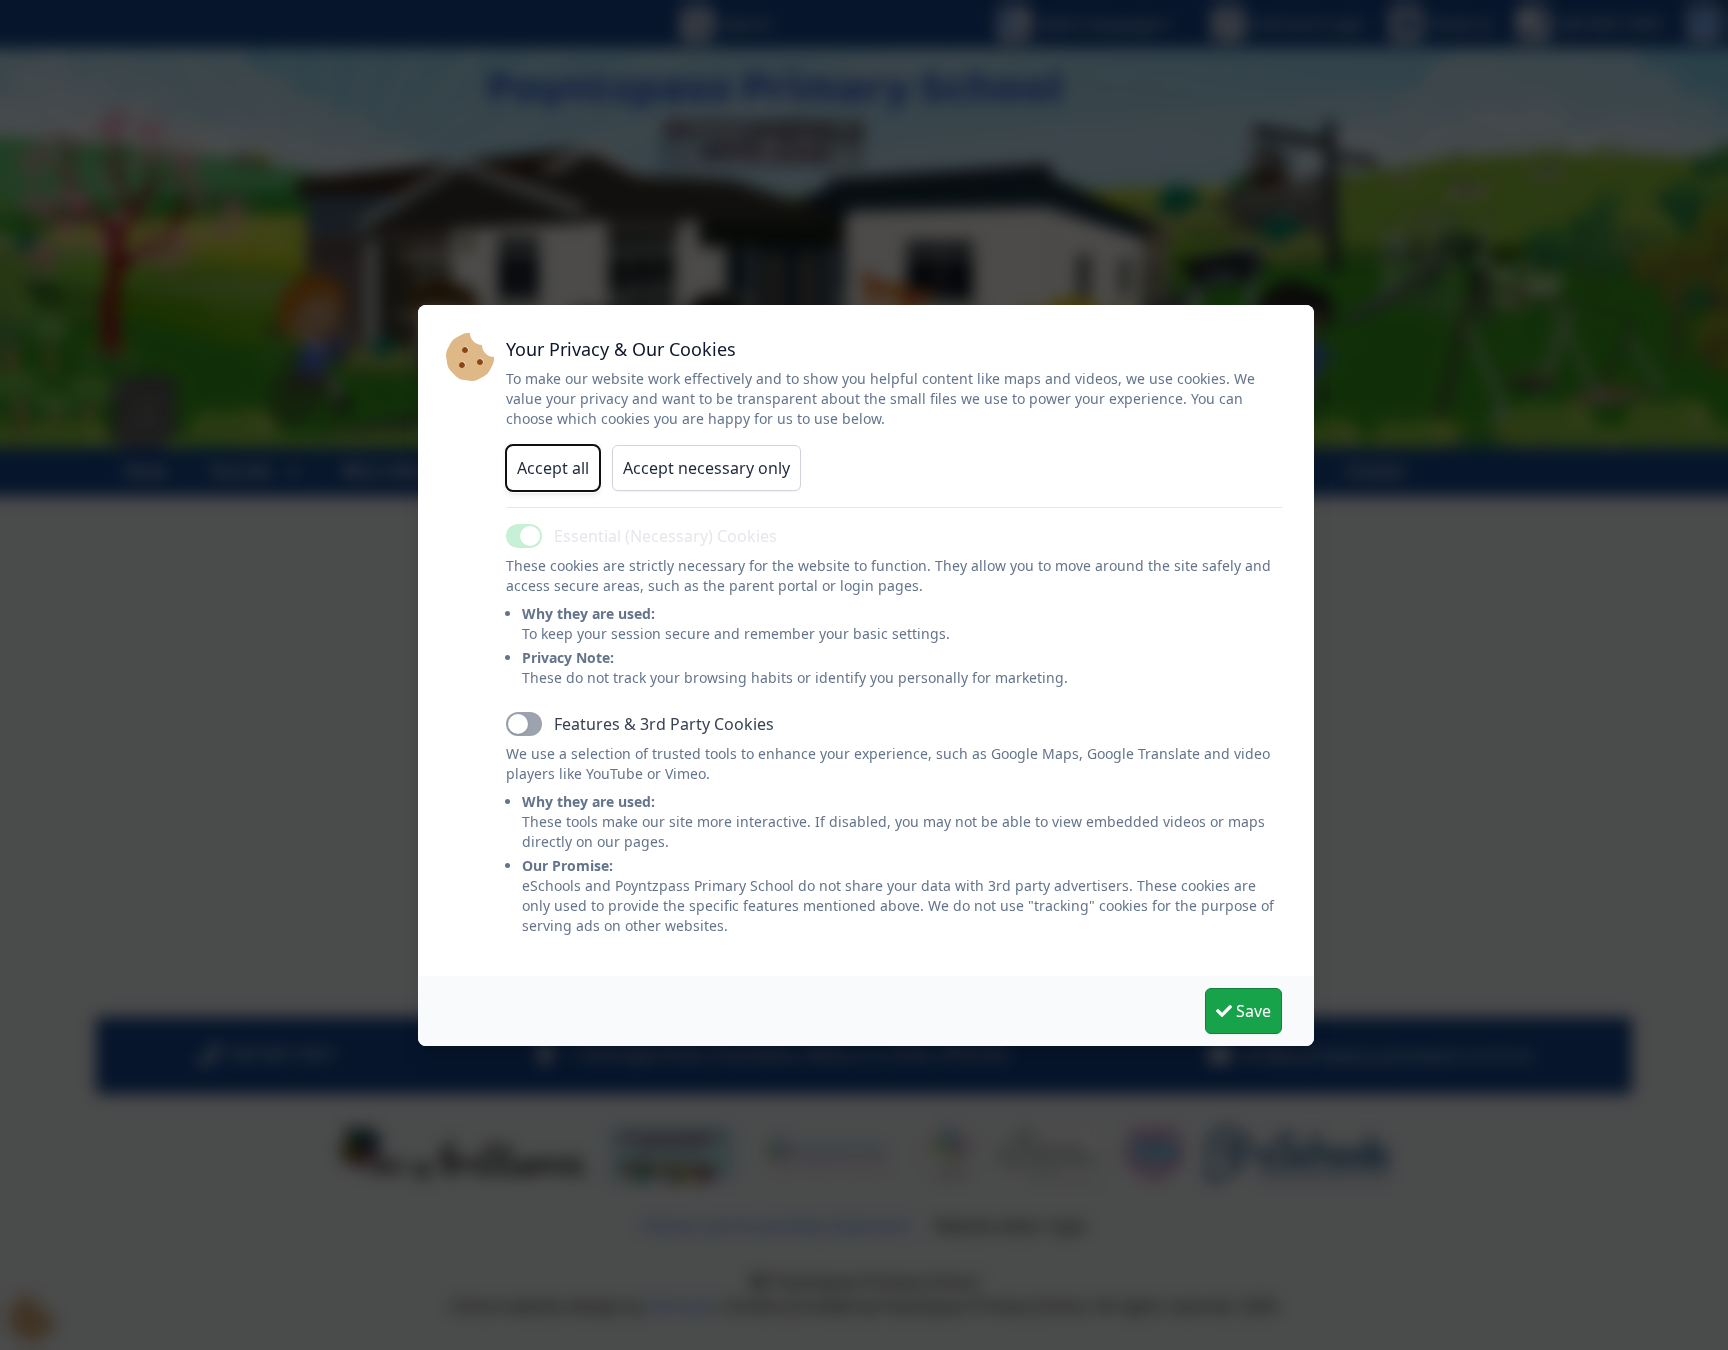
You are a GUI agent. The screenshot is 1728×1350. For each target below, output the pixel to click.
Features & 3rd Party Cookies (664, 724)
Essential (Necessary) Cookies (665, 536)
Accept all (553, 468)
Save (1251, 1011)
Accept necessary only (706, 468)
